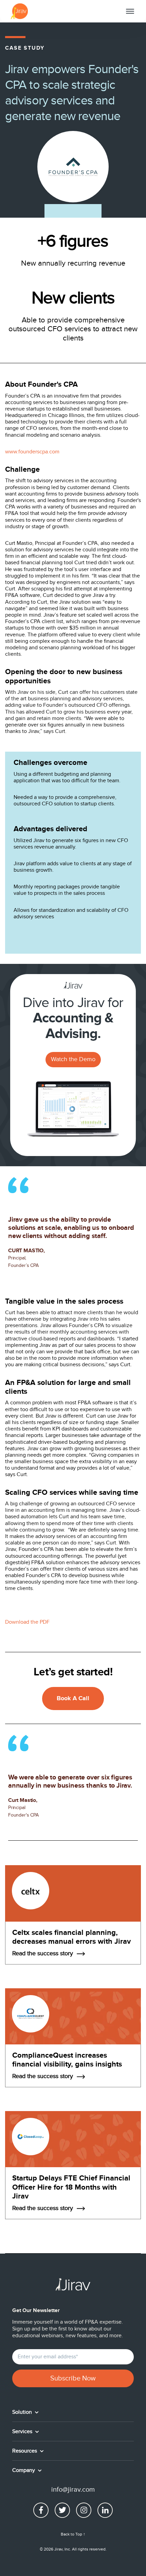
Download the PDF (27, 1622)
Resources (25, 2451)
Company (24, 2470)
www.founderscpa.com (32, 452)
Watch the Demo (73, 1059)
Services (23, 2431)
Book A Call (73, 1699)
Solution (23, 2412)
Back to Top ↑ (73, 2534)
